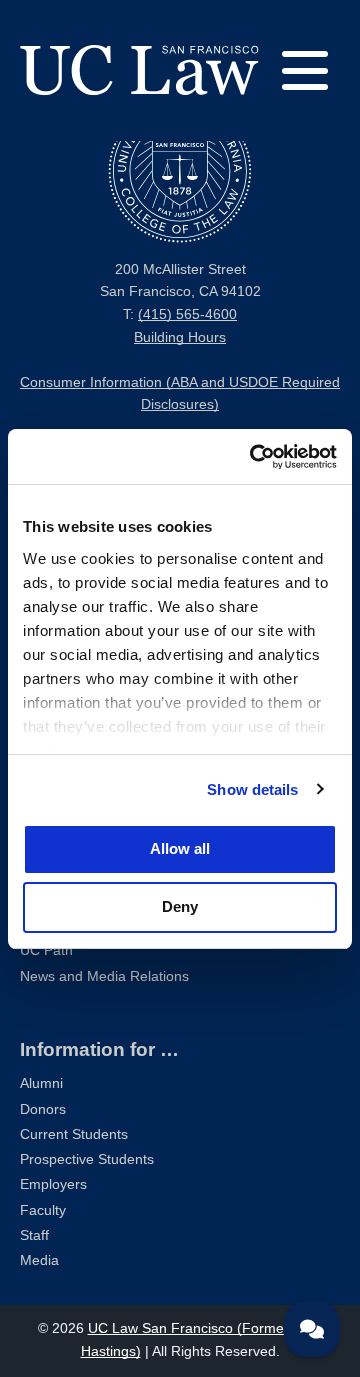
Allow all (180, 848)
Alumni (41, 1083)
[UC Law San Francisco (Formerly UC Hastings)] (139, 70)
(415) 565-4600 (187, 314)
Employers (53, 1184)
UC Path (46, 950)
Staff (34, 1235)
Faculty (43, 1210)
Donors (43, 1109)
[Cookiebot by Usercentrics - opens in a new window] (254, 457)
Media (39, 1260)
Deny (180, 906)
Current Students (74, 1134)
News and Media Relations (104, 976)
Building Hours (180, 337)
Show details (252, 789)
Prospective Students (87, 1159)
